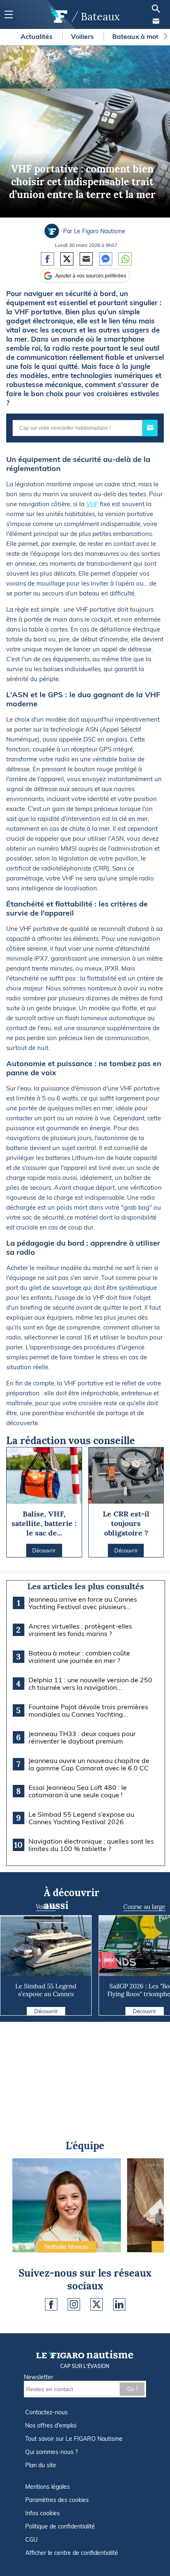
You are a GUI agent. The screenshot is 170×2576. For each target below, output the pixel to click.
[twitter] (97, 2304)
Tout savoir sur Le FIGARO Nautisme (74, 2439)
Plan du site (41, 2465)
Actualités (37, 36)
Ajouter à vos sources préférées (91, 276)
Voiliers (83, 36)
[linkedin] (119, 2304)
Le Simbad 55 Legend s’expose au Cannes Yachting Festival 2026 (46, 1994)
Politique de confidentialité (60, 2526)
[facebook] (51, 2304)
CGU (31, 2540)
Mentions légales (47, 2487)
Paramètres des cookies (57, 2500)
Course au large (144, 1907)
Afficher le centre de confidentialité (72, 2553)
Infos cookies (42, 2513)
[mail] (156, 21)
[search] (156, 9)
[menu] (8, 15)
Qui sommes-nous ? (51, 2452)
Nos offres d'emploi (51, 2425)
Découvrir (46, 2011)
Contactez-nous (46, 2412)
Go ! (132, 2389)
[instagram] (74, 2304)
